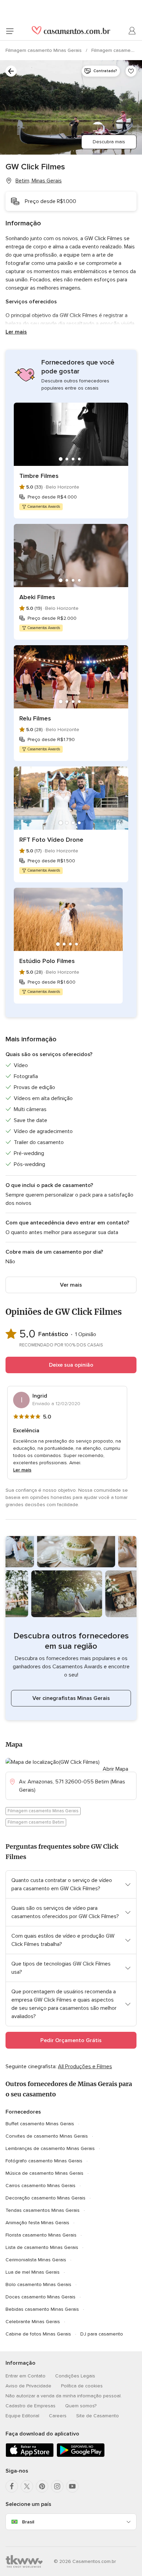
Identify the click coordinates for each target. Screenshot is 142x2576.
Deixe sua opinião (71, 1365)
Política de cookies (82, 2386)
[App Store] (30, 2456)
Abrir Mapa (115, 1769)
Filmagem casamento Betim (36, 1822)
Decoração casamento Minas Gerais (45, 2198)
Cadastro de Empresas (31, 2406)
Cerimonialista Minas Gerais (36, 2260)
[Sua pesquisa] (11, 71)
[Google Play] (81, 2456)
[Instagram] (57, 2486)
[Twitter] (27, 2486)
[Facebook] (12, 2486)
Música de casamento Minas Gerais (44, 2173)
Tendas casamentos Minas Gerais (43, 2210)
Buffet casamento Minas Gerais (40, 2124)
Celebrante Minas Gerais (33, 2322)
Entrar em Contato (26, 2376)
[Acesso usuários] (132, 31)
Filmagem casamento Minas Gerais (44, 50)
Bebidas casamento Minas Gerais (42, 2309)
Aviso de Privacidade (28, 2386)
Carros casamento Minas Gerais (40, 2186)
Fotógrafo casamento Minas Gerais (44, 2161)
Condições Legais (75, 2376)
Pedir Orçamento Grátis (71, 2040)
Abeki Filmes (37, 597)
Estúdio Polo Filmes (47, 961)
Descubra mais (109, 142)
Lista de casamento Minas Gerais (42, 2247)
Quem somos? (81, 2406)
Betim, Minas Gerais (39, 181)
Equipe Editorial (22, 2416)
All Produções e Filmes (85, 2067)
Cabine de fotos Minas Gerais (38, 2334)
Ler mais (16, 332)
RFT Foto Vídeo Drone (51, 840)
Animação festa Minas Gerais (37, 2223)
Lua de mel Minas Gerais (33, 2272)
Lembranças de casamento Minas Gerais (50, 2148)
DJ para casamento (102, 2334)
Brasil (28, 2522)
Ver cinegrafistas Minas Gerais (71, 1698)
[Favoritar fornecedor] (131, 71)
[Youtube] (72, 2486)
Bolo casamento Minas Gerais (38, 2284)
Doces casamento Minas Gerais (40, 2297)
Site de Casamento (98, 2416)
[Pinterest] (42, 2486)
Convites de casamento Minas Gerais (47, 2136)
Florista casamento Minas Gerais (41, 2235)
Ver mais (71, 1285)
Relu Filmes (35, 718)
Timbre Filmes (39, 476)
